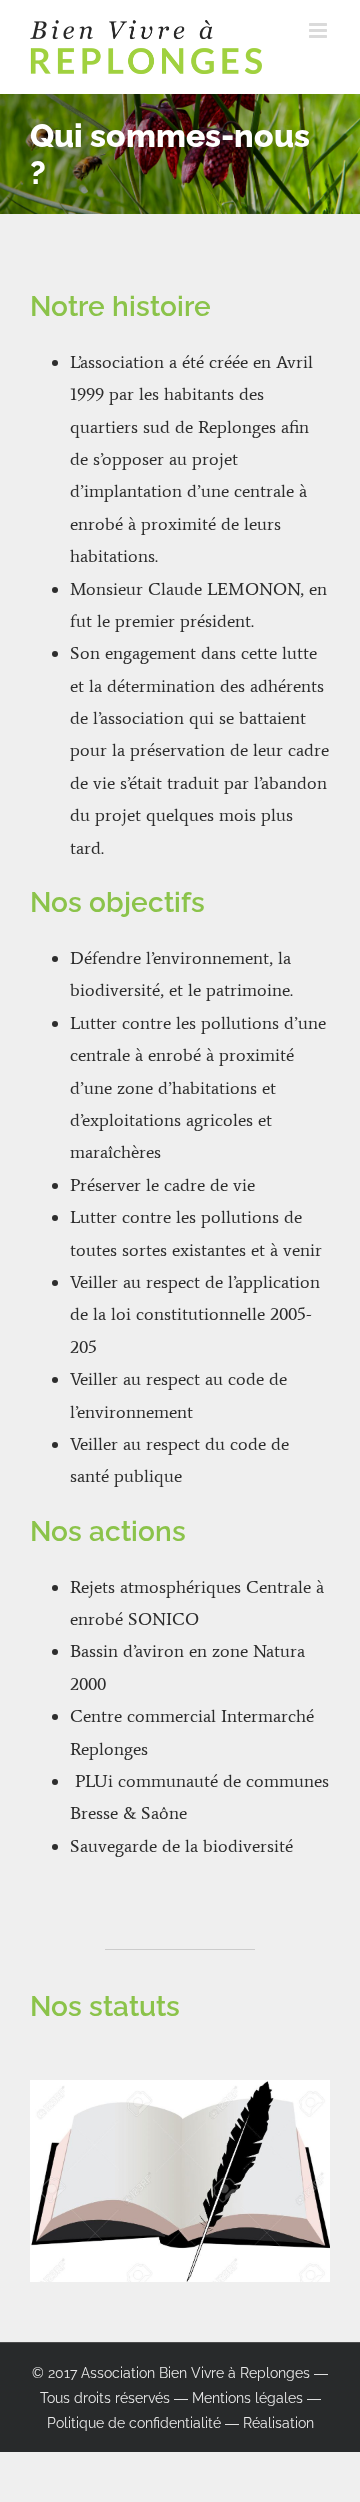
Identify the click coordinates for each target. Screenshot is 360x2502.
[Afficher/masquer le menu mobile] (319, 30)
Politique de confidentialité (134, 2423)
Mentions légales (247, 2398)
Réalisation (278, 2423)
